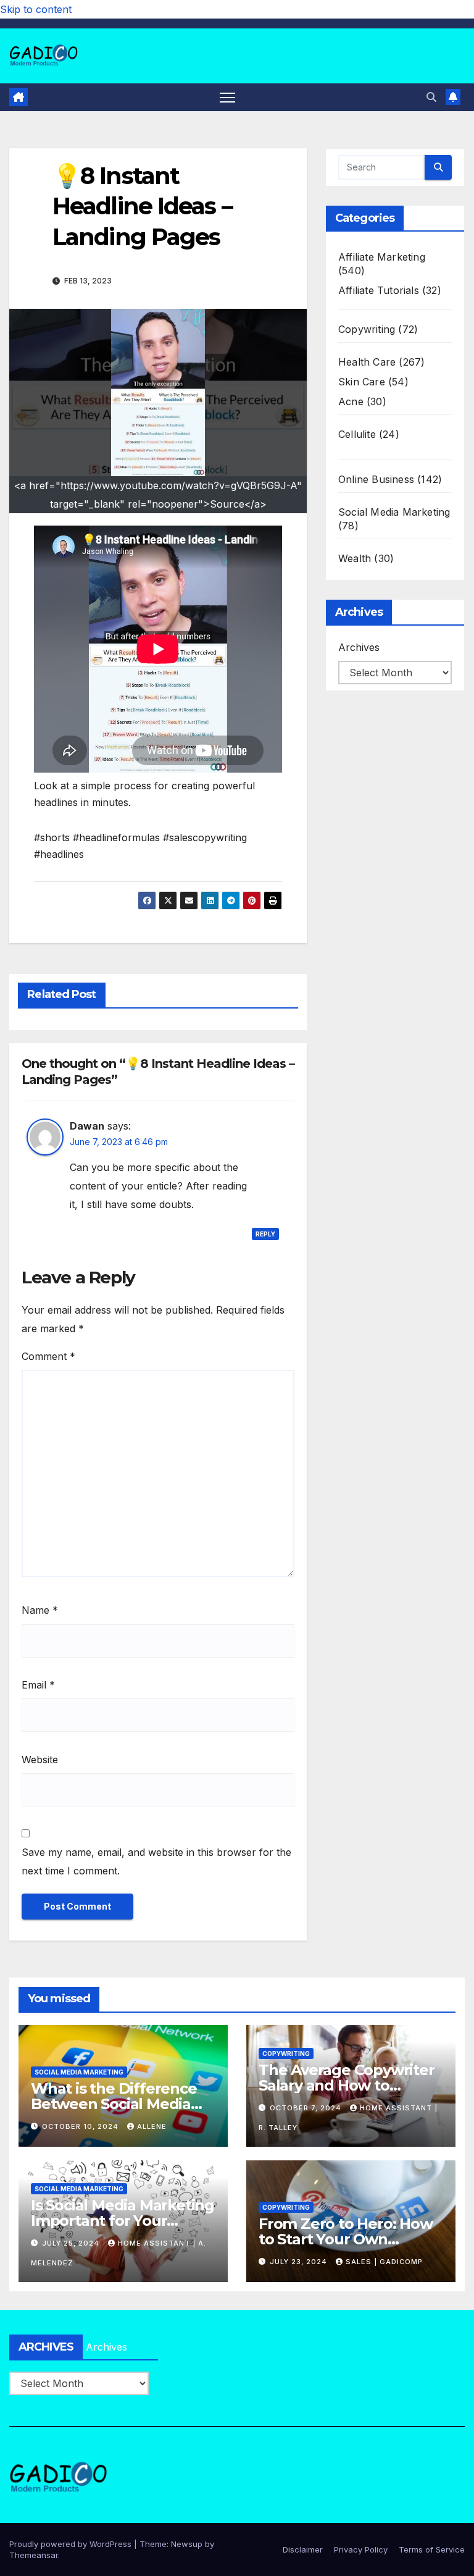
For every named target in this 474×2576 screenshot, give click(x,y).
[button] (431, 97)
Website (40, 1760)
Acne (351, 401)
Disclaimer (303, 2549)
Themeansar (34, 2555)
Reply (265, 1234)
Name (40, 1610)
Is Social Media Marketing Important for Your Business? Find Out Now (123, 2221)
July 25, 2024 (72, 2243)
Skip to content (36, 9)
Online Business (376, 479)
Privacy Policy (361, 2549)
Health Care (367, 362)
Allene (152, 2126)
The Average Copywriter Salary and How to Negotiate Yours (347, 2085)
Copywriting (367, 329)
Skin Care (362, 382)
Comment (48, 1356)
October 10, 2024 (81, 2126)
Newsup (187, 2544)
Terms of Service (432, 2549)
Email (38, 1685)
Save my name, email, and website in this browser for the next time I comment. (156, 1861)
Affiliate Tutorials (379, 290)
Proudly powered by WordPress (72, 2544)
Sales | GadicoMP (384, 2262)
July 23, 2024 (300, 2262)
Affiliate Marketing (382, 257)
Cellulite (357, 434)
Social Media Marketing (394, 512)
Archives (359, 647)
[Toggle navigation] (227, 97)
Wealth (355, 558)
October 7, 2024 (307, 2108)
